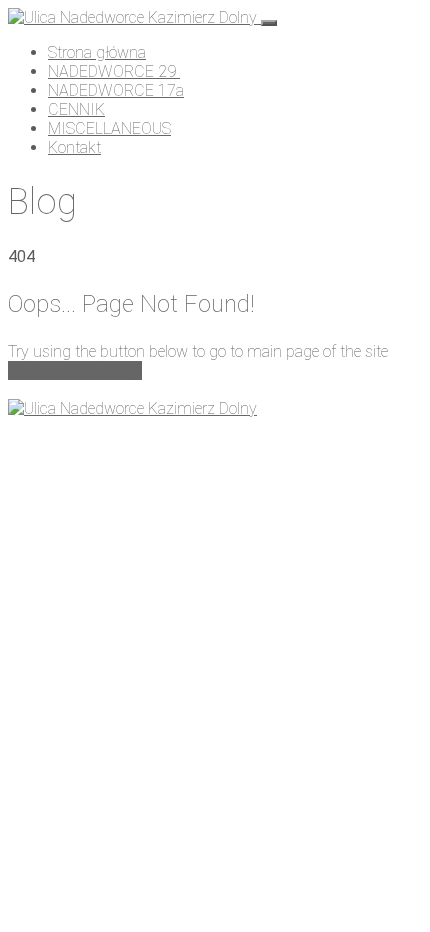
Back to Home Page (75, 370)
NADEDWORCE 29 (114, 71)
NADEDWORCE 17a (116, 90)
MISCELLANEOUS (109, 128)
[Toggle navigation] (269, 23)
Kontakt (74, 147)
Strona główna (97, 52)
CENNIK (76, 109)
